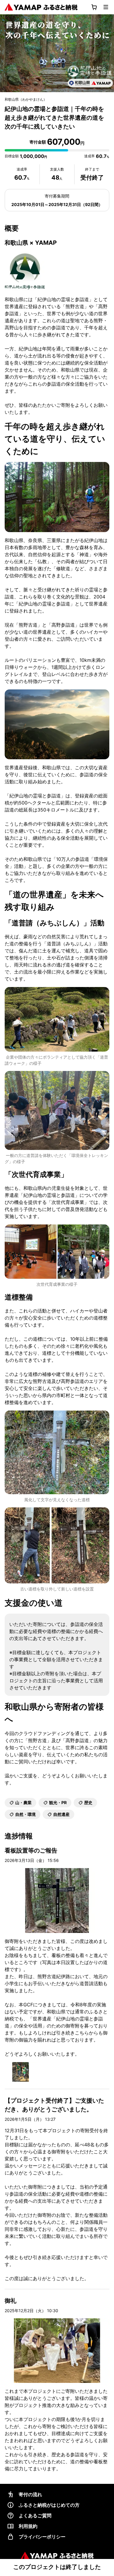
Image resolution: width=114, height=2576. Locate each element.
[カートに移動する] (94, 7)
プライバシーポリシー (42, 2537)
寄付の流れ (30, 2494)
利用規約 (28, 2526)
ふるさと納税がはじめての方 (49, 2505)
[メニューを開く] (106, 7)
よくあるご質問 (35, 2516)
